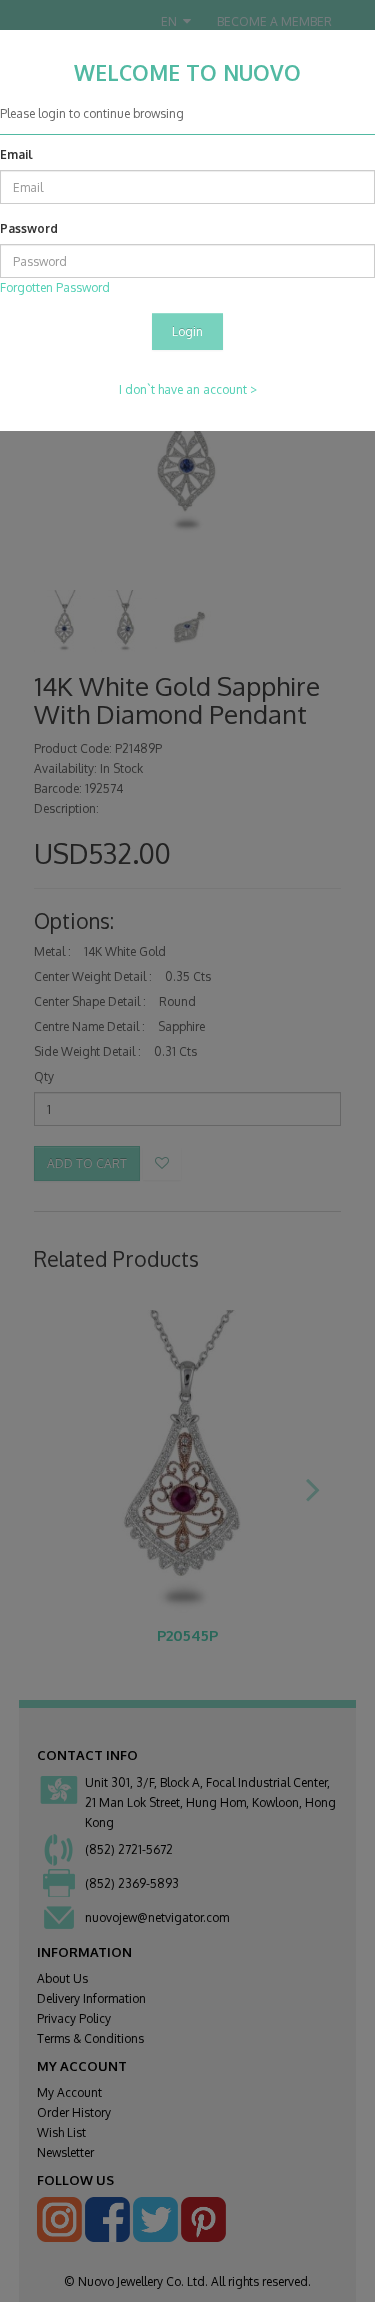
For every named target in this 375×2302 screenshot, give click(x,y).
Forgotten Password (55, 287)
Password (29, 228)
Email (16, 154)
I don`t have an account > (188, 389)
